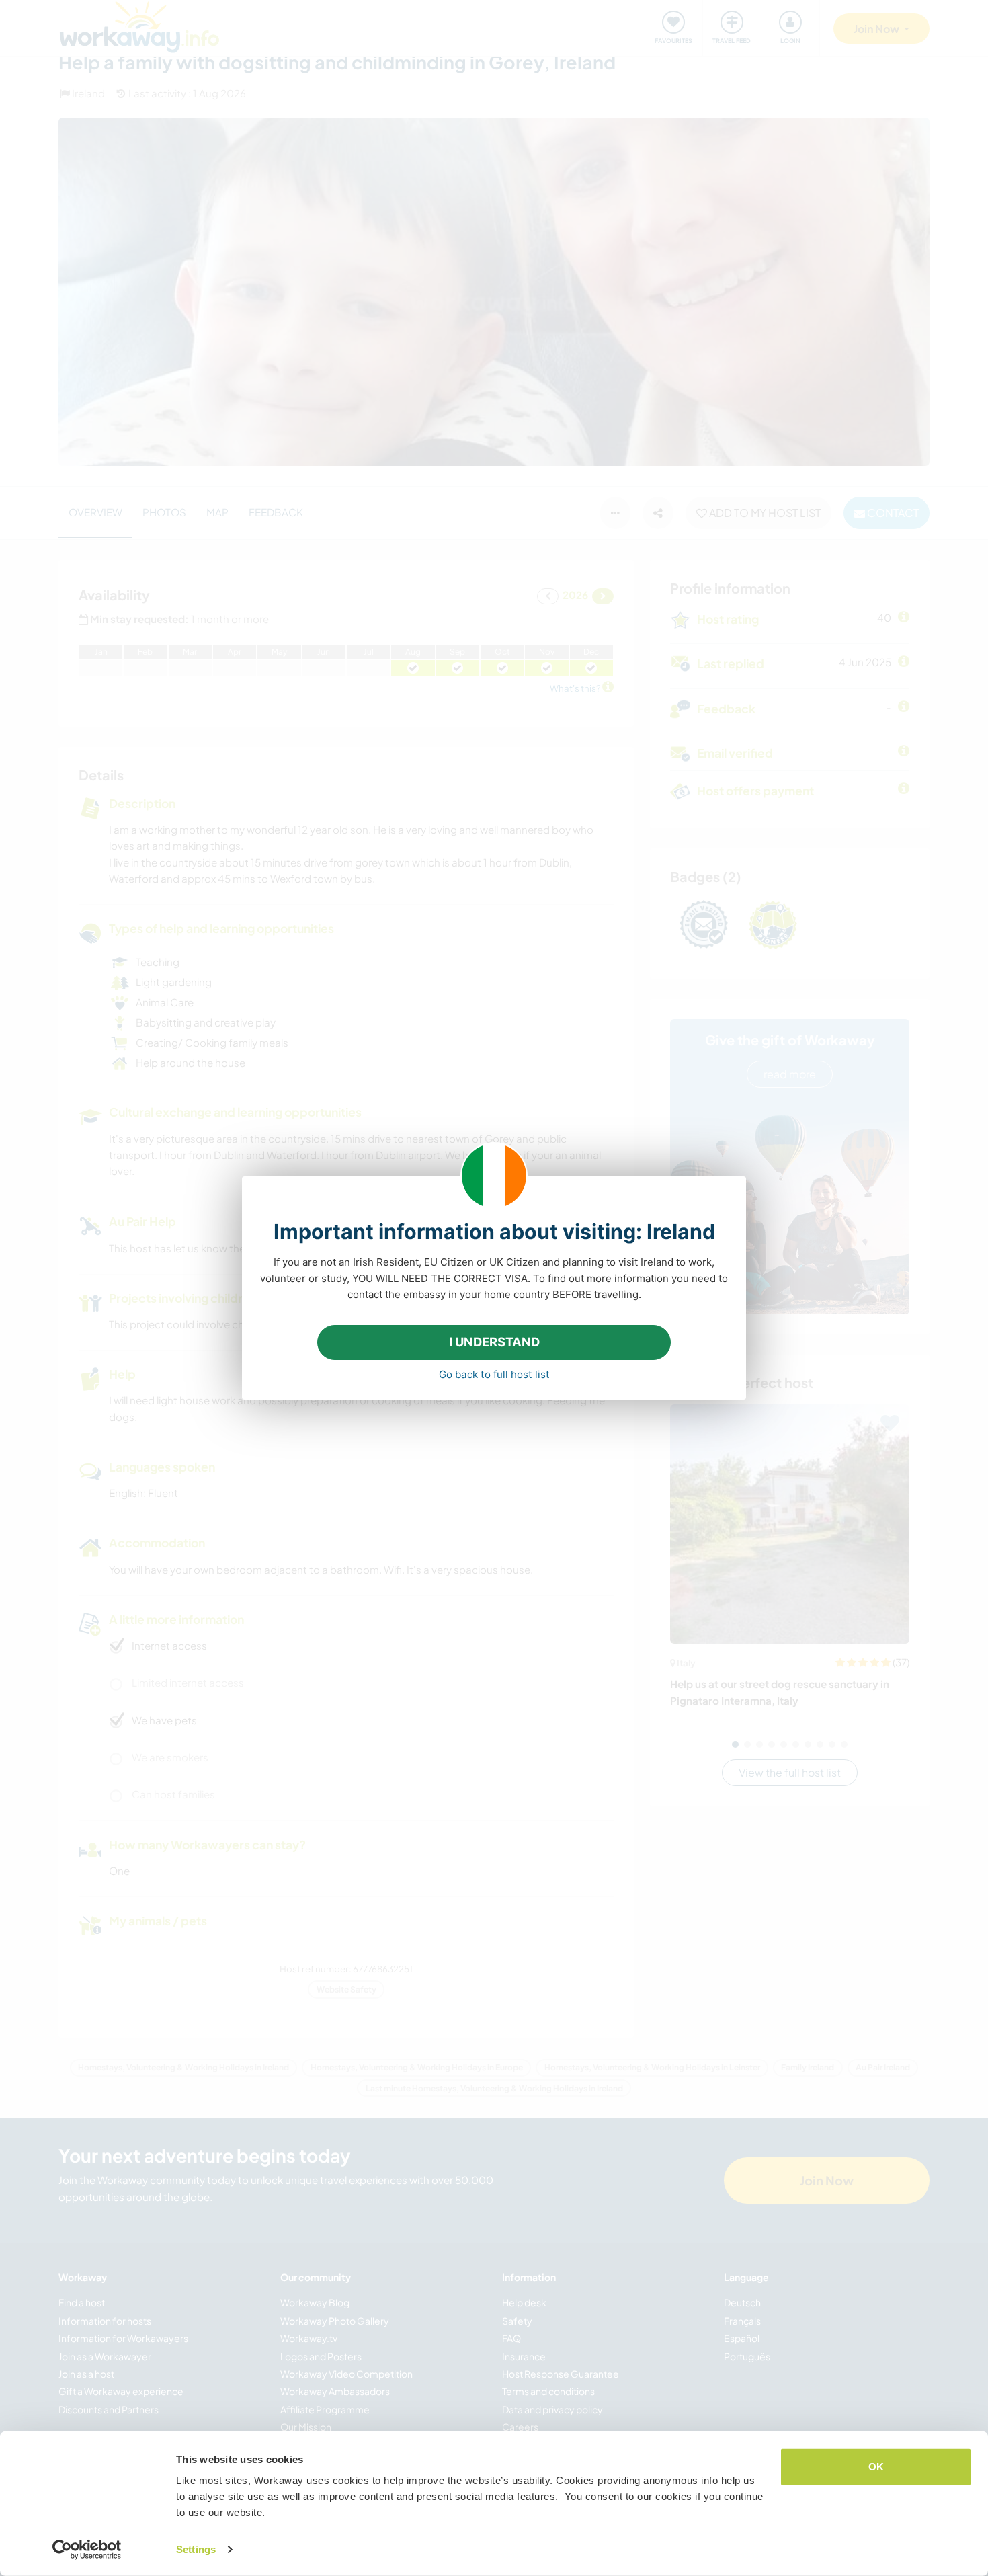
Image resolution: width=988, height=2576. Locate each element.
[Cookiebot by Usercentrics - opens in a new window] (87, 2550)
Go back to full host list (494, 1374)
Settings (196, 2549)
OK (876, 2467)
